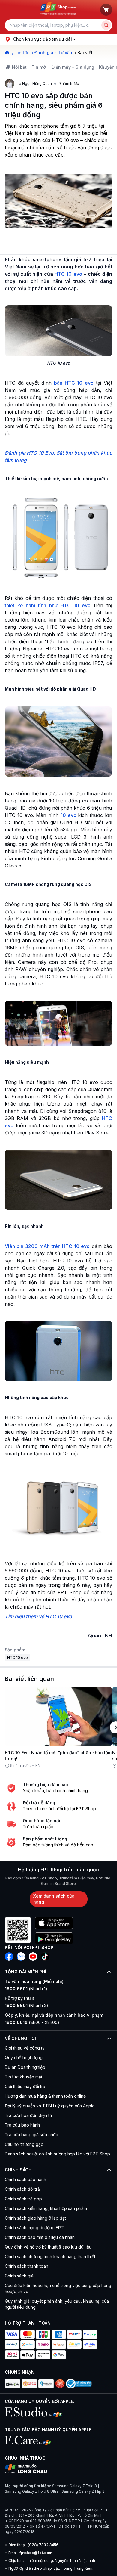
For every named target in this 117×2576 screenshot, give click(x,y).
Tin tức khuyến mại (23, 2077)
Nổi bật (19, 67)
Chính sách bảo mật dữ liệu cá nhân (40, 2237)
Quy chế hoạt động (24, 2058)
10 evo (69, 815)
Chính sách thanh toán (27, 2266)
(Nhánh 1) (26, 1989)
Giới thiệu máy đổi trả (25, 2086)
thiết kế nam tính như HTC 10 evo (48, 605)
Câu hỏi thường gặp (24, 2144)
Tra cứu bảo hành (22, 2125)
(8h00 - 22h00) (32, 2022)
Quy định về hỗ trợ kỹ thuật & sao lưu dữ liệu (48, 2247)
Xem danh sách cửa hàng (54, 1899)
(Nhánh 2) (27, 2005)
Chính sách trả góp (23, 2199)
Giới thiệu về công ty (25, 2048)
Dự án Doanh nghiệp (25, 2067)
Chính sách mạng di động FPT (34, 2228)
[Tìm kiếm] (106, 25)
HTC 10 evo (68, 274)
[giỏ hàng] (106, 10)
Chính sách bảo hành (25, 2179)
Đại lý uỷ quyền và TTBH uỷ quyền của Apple (50, 2106)
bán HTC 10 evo (74, 383)
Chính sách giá (19, 2276)
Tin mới (39, 67)
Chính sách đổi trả (22, 2189)
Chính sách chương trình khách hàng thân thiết (50, 2256)
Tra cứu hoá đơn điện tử (28, 2115)
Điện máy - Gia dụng (73, 67)
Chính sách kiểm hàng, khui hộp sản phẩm (46, 2208)
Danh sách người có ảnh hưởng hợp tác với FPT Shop (57, 2154)
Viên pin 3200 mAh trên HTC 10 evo (47, 1246)
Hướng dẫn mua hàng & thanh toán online (45, 2096)
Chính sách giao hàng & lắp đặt (35, 2218)
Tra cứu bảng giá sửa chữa (31, 2135)
